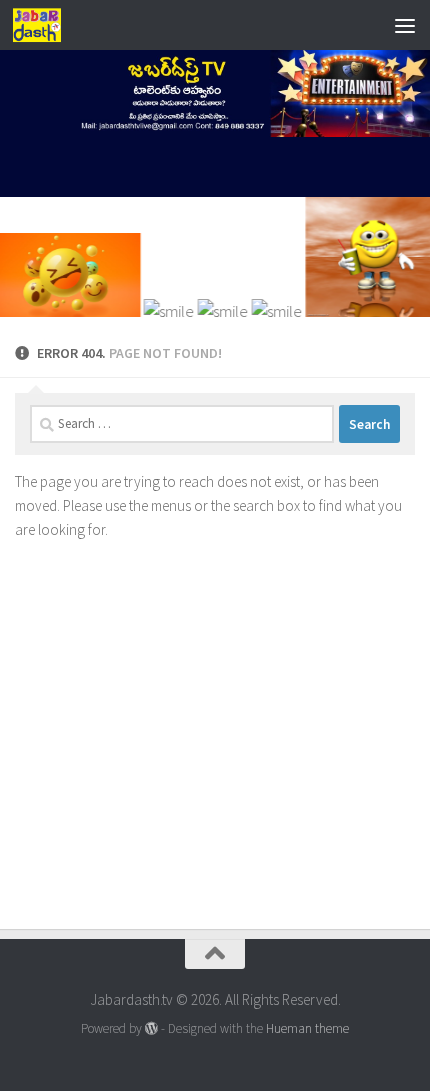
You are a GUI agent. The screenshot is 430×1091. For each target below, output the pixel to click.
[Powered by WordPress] (151, 1028)
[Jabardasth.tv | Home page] (45, 25)
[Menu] (405, 25)
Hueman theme (307, 1028)
